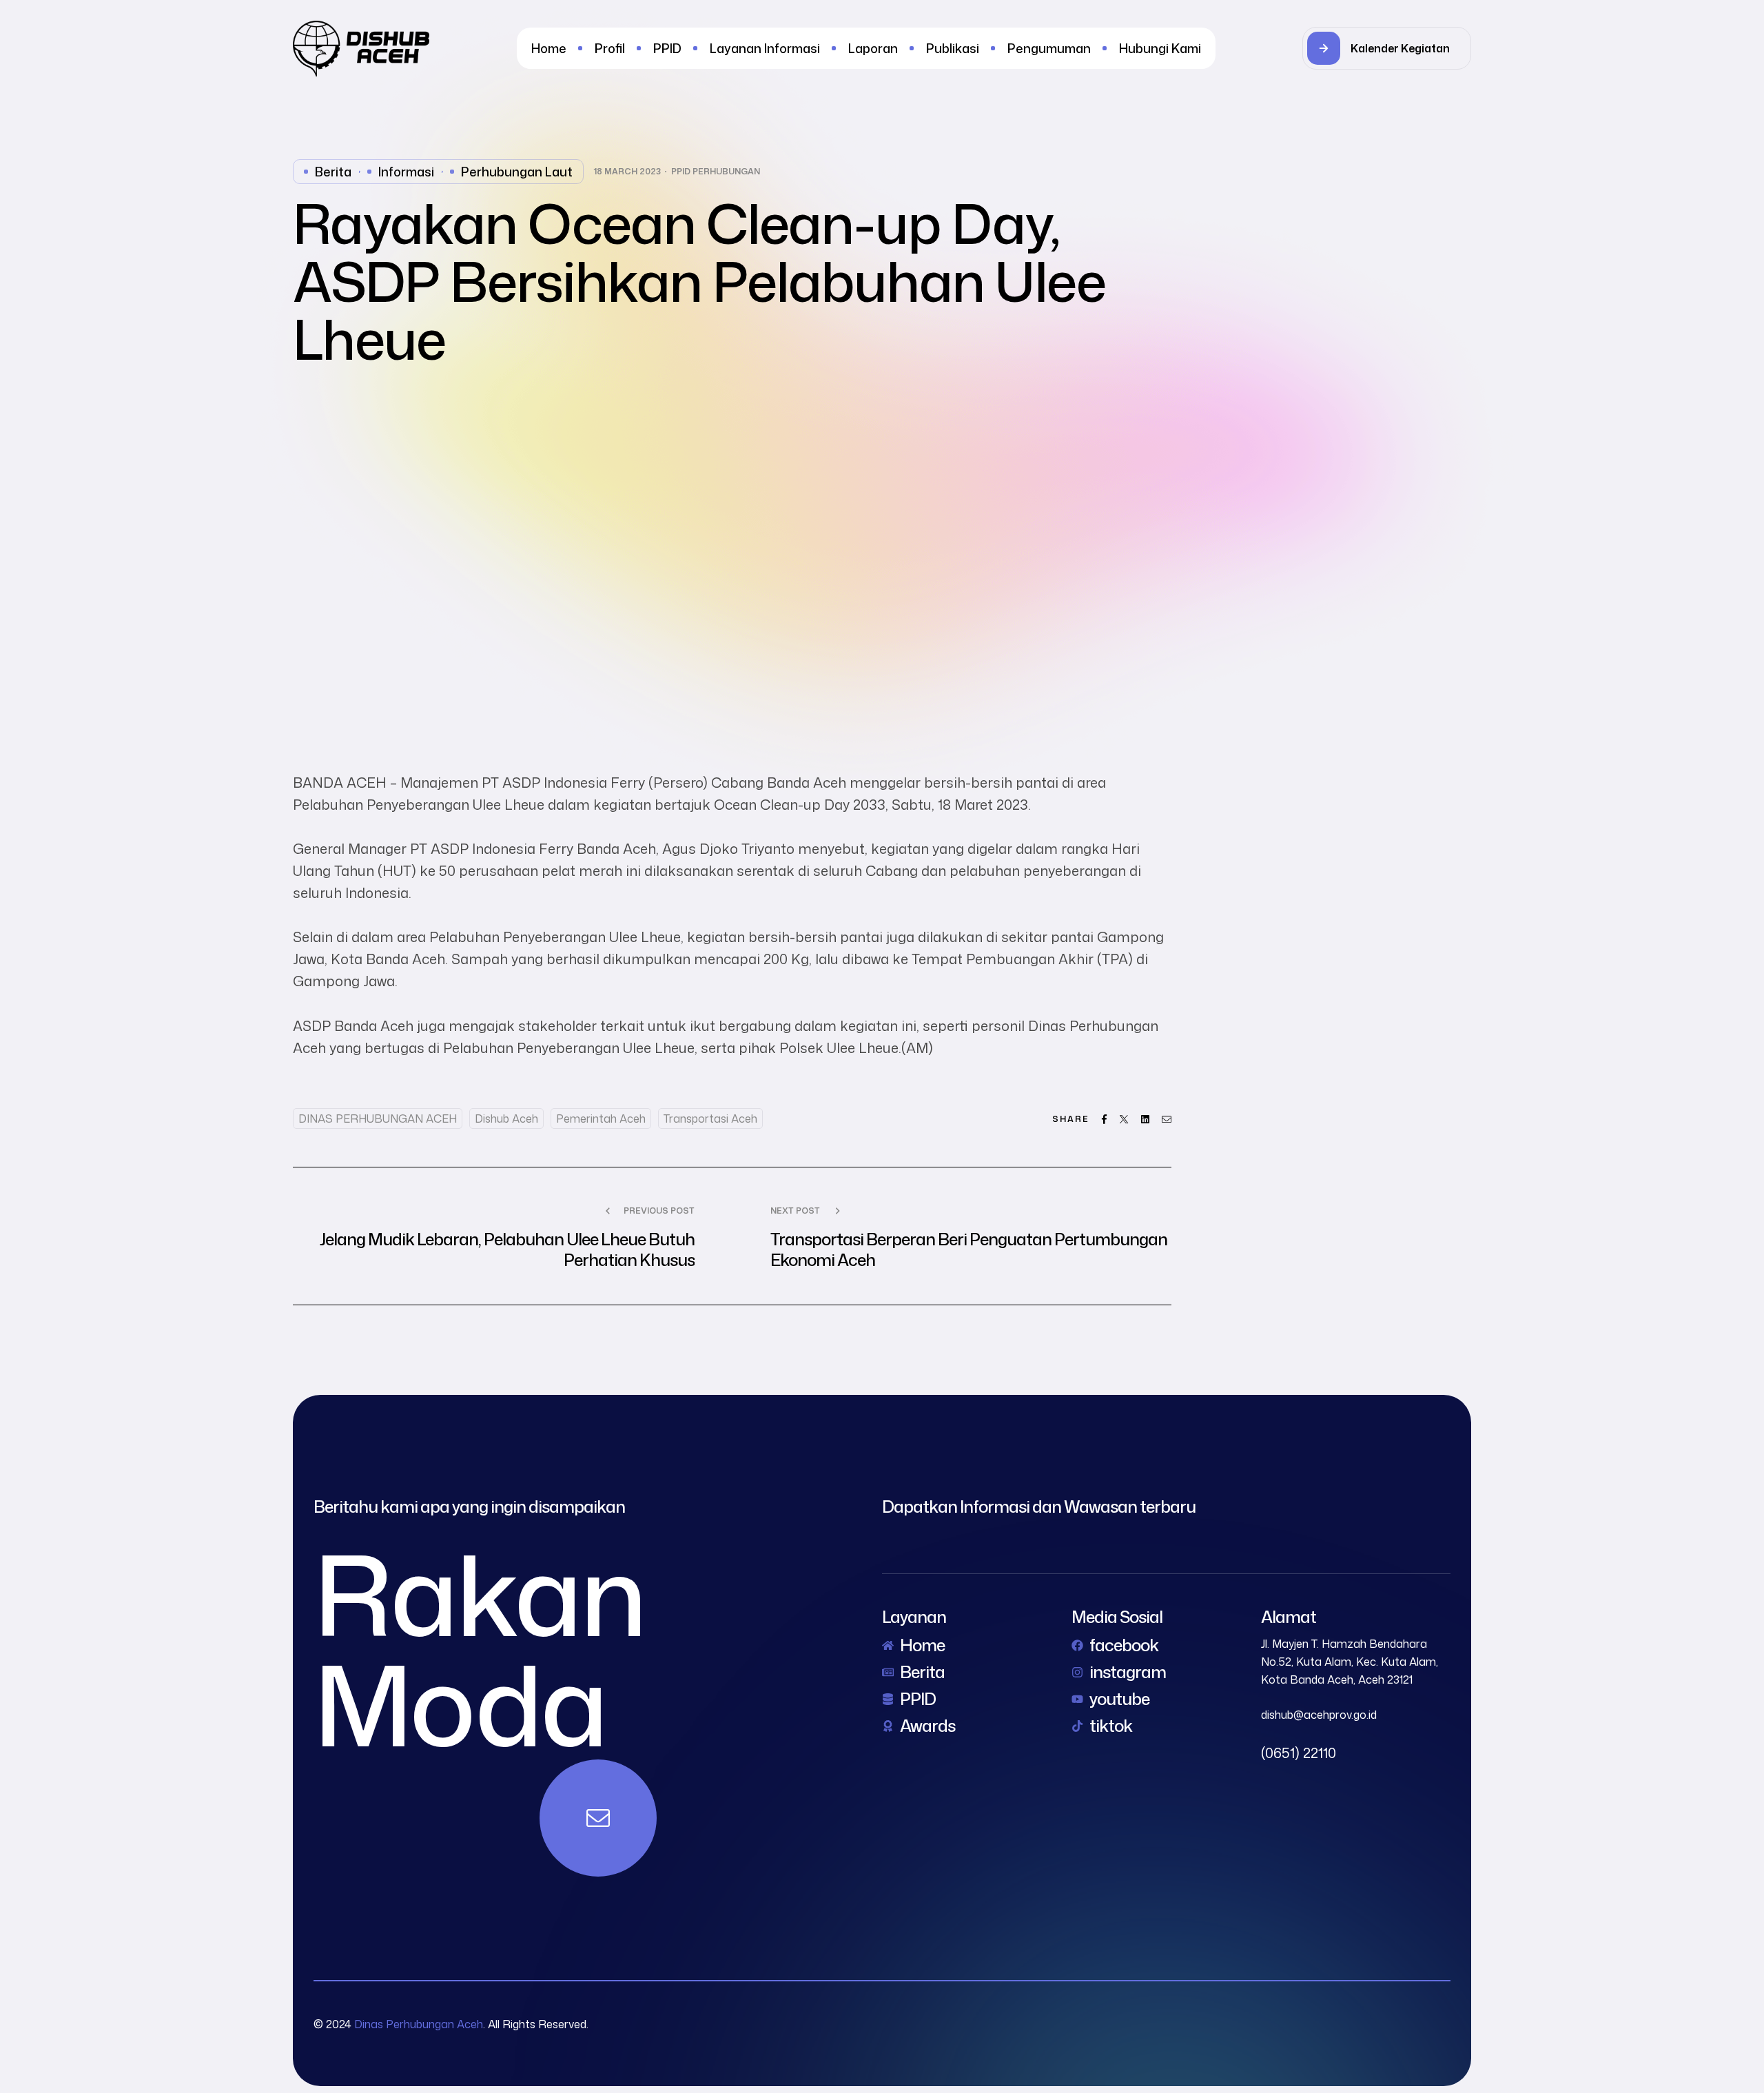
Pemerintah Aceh (601, 1119)
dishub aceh (506, 1119)
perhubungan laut (517, 172)
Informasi (406, 172)
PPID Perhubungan (716, 172)
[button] (1387, 48)
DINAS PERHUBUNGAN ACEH (378, 1119)
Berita (333, 172)
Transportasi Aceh (710, 1119)
